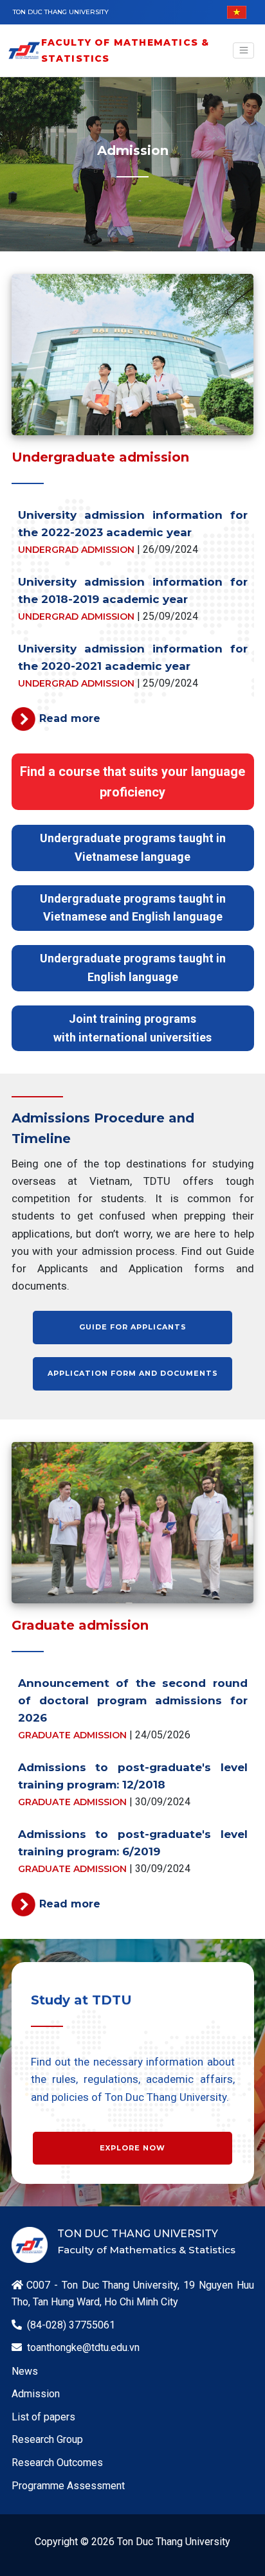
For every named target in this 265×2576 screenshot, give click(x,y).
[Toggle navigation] (243, 51)
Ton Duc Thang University (61, 12)
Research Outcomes (57, 2463)
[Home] (24, 50)
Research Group (47, 2439)
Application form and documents (133, 1373)
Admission (36, 2394)
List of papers (43, 2417)
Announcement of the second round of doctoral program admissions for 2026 (133, 1700)
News (25, 2371)
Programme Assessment (68, 2486)
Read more (70, 718)
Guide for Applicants (133, 1327)
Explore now (132, 2148)
